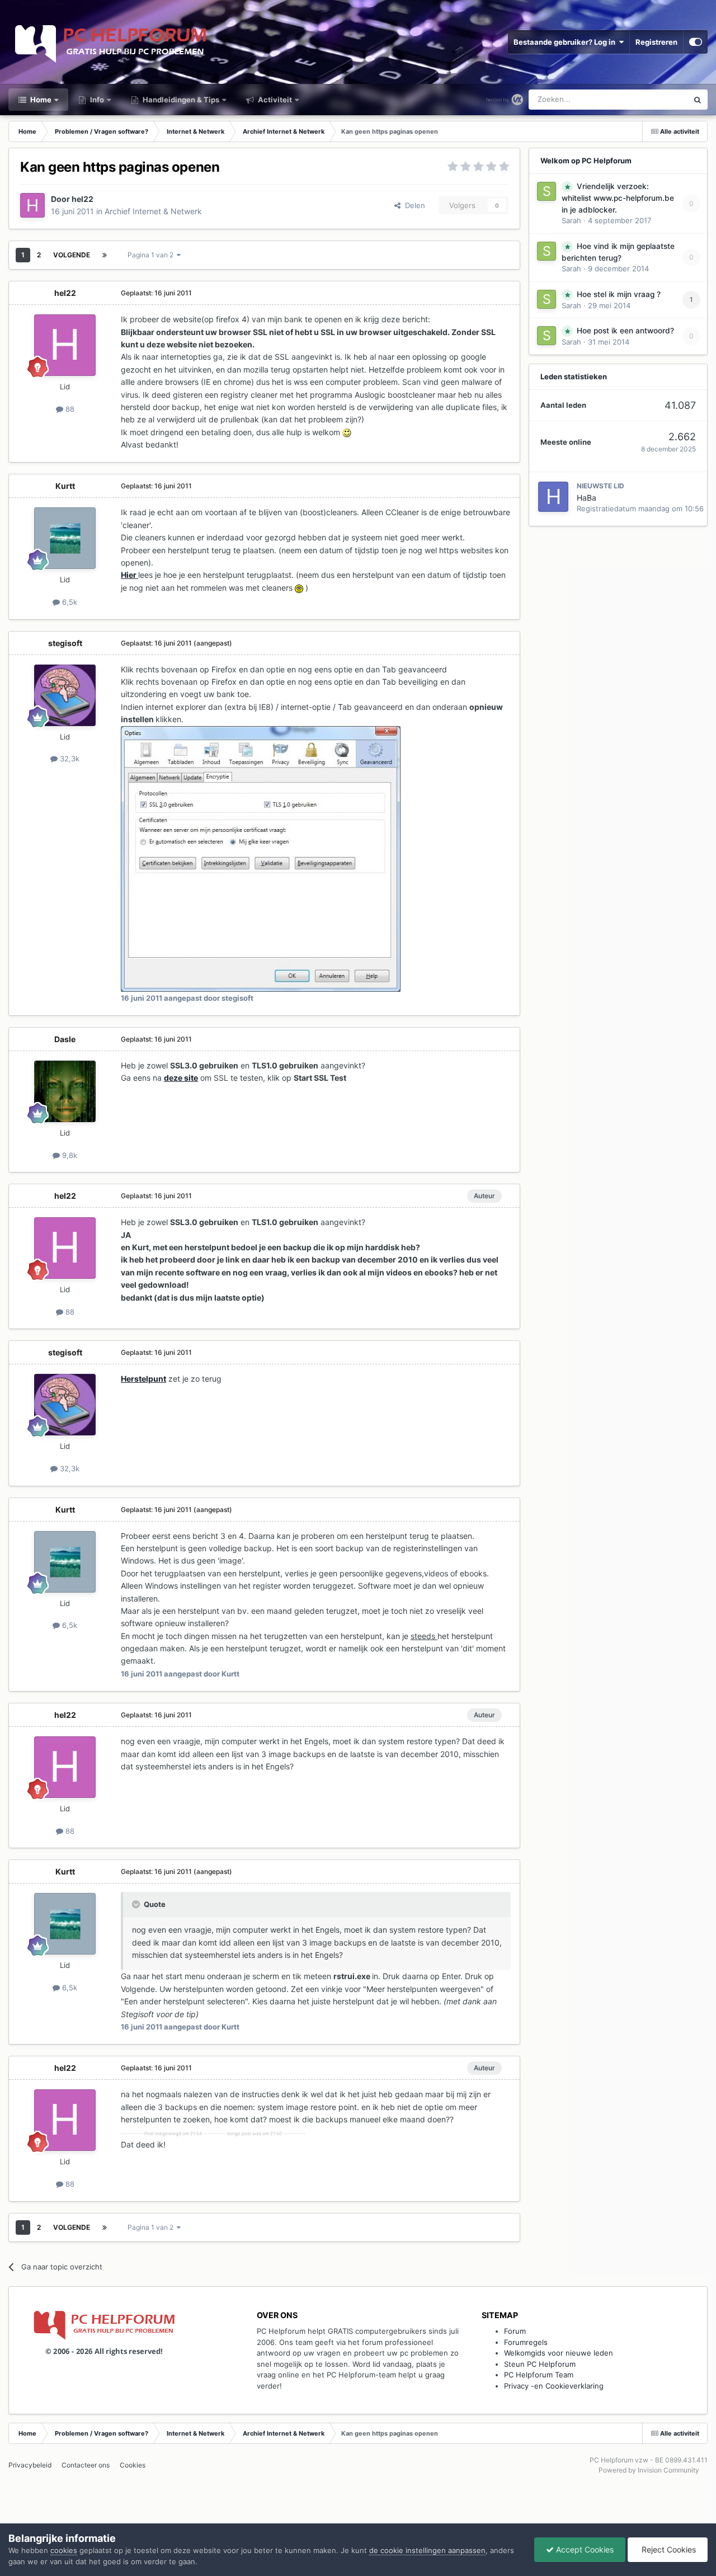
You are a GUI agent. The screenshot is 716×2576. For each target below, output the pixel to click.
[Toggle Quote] (137, 1904)
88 (69, 409)
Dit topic (659, 99)
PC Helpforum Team (539, 2375)
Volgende (72, 255)
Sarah (571, 220)
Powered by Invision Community (649, 2470)
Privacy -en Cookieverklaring (554, 2386)
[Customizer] (696, 42)
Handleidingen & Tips (180, 100)
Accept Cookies (584, 2549)
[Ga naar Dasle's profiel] (65, 1091)
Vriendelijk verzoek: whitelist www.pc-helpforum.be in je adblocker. (618, 198)
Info (96, 100)
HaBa (587, 498)
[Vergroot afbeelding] (347, 432)
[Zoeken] (698, 100)
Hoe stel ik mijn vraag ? (619, 294)
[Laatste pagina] (105, 255)
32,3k (69, 759)
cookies (64, 2550)
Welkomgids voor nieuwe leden (559, 2353)
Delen (413, 205)
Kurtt (65, 486)
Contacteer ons (86, 2465)
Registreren (656, 42)
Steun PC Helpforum (540, 2364)
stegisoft (65, 643)
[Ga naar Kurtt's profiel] (65, 538)
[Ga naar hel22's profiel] (32, 205)
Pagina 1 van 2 (152, 255)
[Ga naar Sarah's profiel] (547, 191)
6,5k (69, 602)
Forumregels (526, 2342)
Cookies (133, 2465)
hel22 (83, 199)
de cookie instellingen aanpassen (427, 2550)
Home (40, 100)
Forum (515, 2331)
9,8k (69, 1155)
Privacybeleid (30, 2465)
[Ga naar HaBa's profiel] (553, 497)
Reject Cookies (668, 2549)
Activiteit (274, 100)
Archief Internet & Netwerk (153, 211)
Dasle (65, 1039)
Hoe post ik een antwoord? (625, 331)
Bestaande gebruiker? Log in (566, 42)
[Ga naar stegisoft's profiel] (65, 695)
